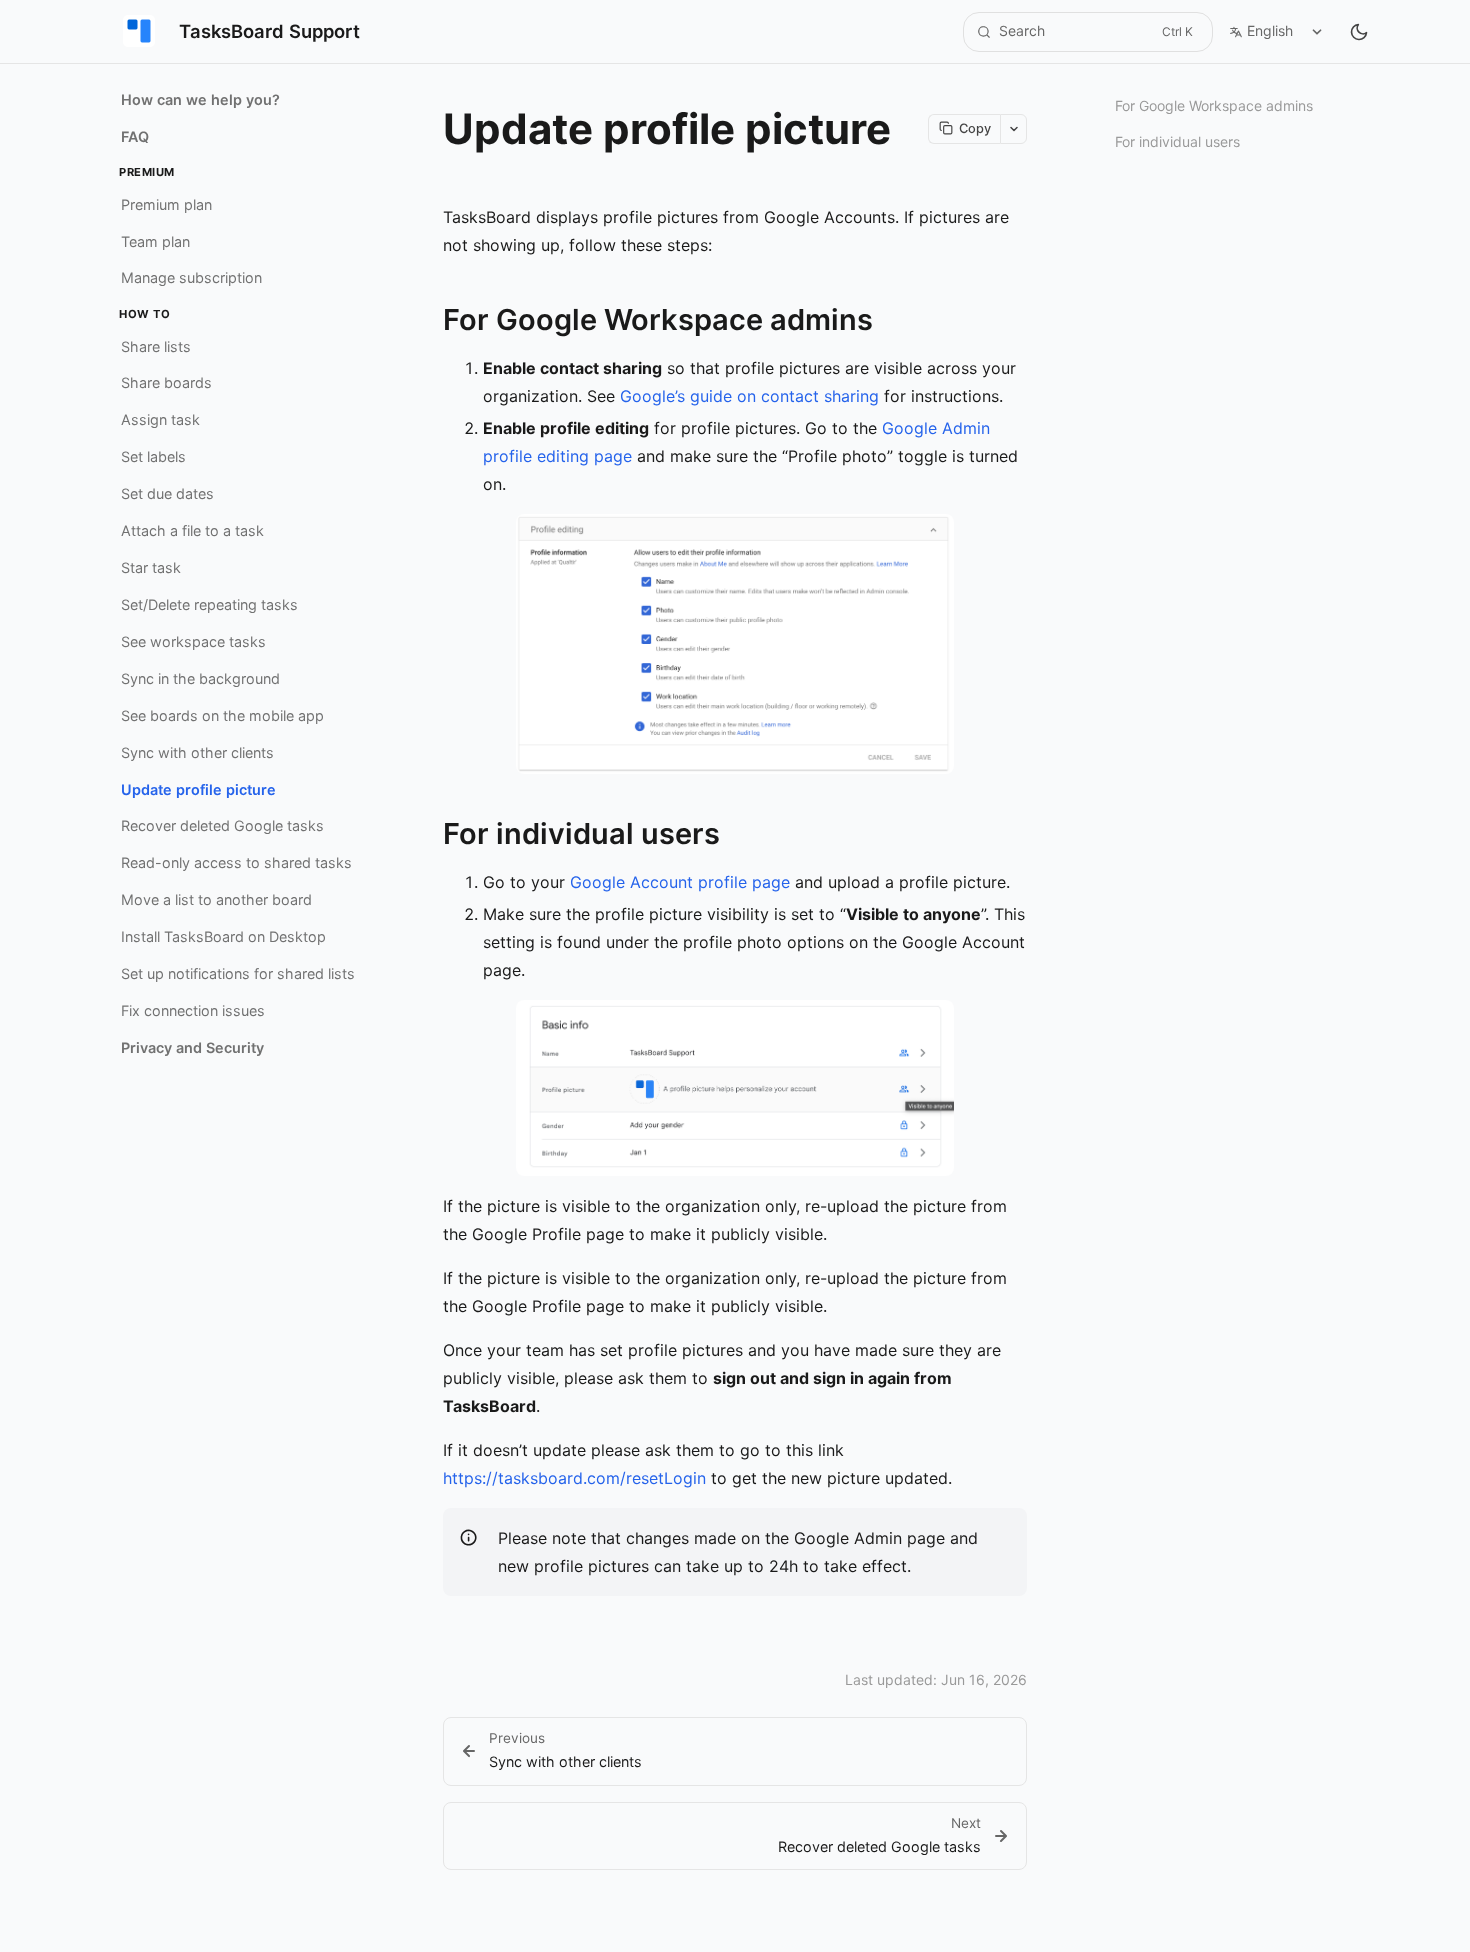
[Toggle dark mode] (1359, 32)
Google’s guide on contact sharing (749, 396)
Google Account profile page (680, 882)
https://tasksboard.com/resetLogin (574, 1478)
